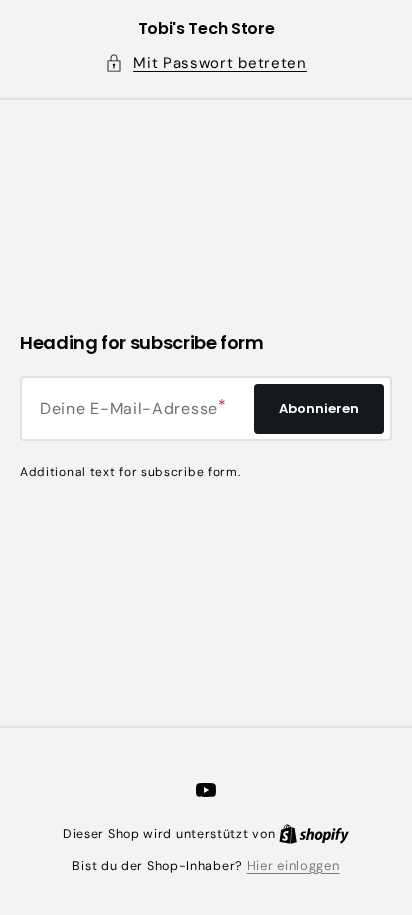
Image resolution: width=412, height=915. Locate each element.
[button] (206, 64)
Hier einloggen (293, 865)
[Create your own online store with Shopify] (314, 833)
